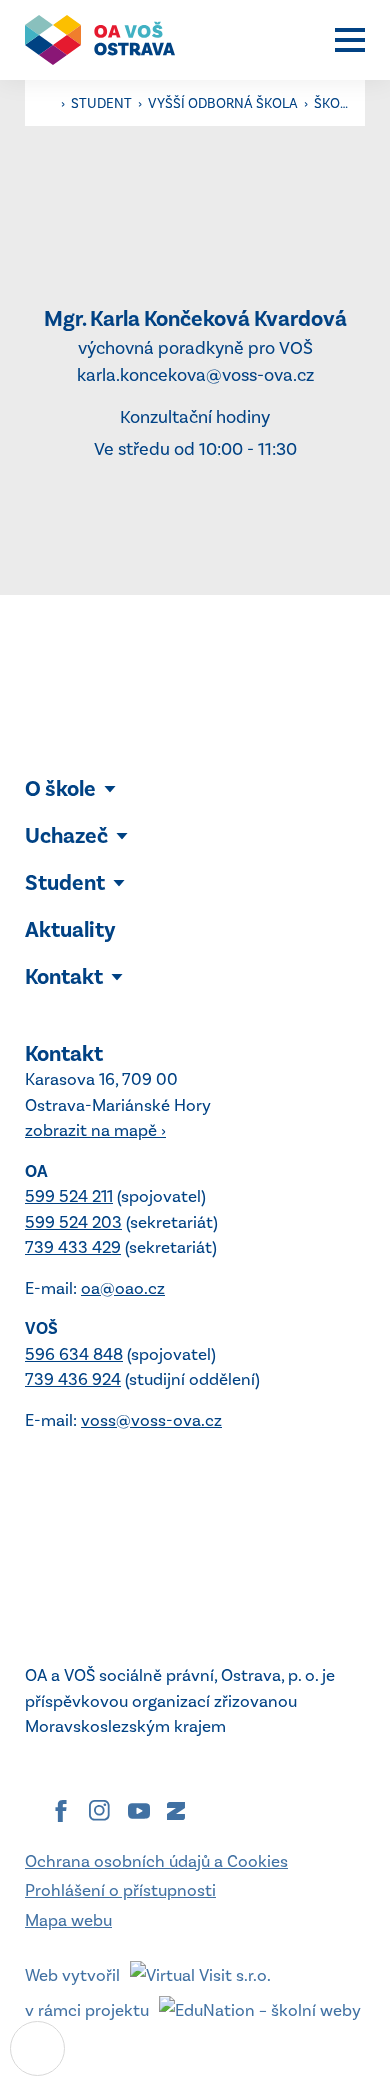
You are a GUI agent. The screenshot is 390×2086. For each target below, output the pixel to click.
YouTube (139, 1811)
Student (103, 103)
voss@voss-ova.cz (151, 1420)
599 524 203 (73, 1222)
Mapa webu (68, 1920)
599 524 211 (69, 1196)
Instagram (100, 1811)
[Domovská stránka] (110, 40)
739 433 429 (73, 1247)
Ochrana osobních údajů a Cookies (156, 1861)
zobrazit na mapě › (95, 1130)
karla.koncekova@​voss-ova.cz (195, 375)
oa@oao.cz (123, 1288)
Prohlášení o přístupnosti (120, 1890)
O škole (60, 788)
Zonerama (176, 1811)
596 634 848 (74, 1354)
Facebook (61, 1811)
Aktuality (70, 929)
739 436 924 (73, 1379)
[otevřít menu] (350, 40)
